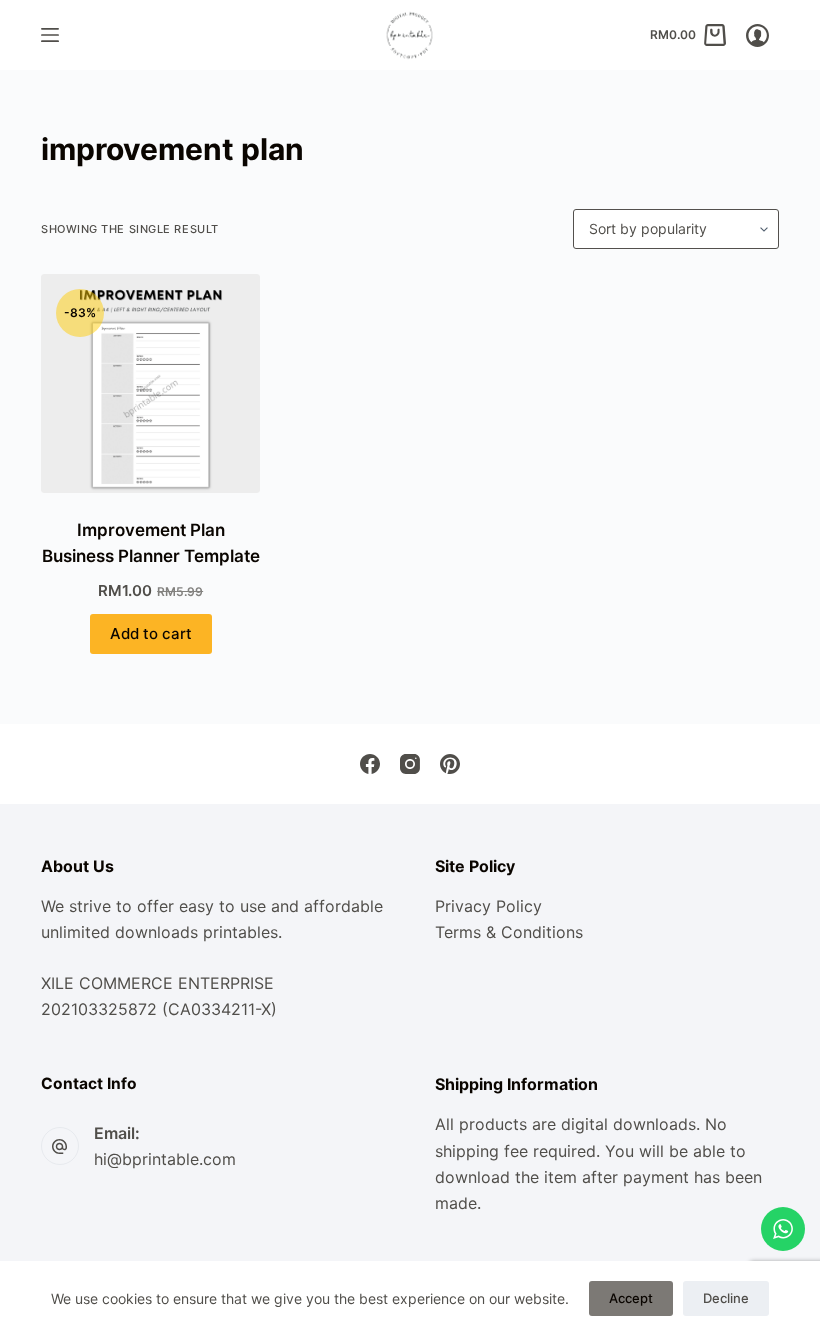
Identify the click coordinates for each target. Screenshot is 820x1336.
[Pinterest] (450, 764)
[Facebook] (370, 764)
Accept (631, 1298)
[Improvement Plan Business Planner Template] (150, 383)
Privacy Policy (488, 906)
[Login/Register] (757, 35)
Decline (726, 1298)
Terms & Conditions (509, 932)
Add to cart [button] (151, 633)
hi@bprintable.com (165, 1159)
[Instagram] (410, 764)
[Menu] (50, 35)
